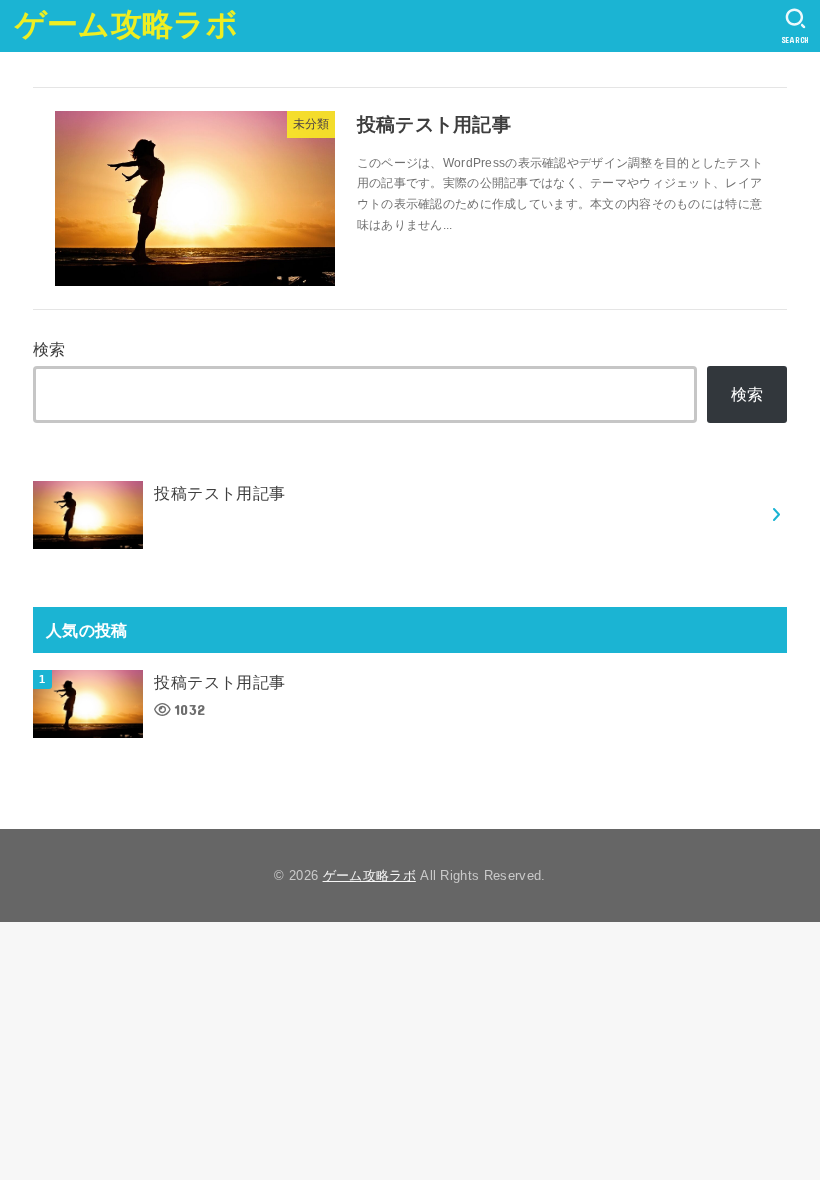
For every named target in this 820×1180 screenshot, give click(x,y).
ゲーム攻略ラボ (126, 24)
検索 (49, 349)
